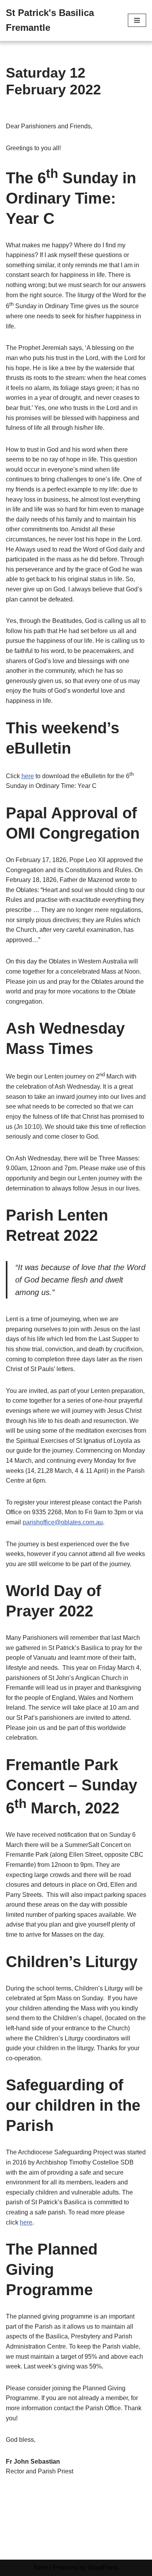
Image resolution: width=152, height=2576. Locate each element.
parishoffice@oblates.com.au (63, 1522)
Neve (41, 2568)
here (28, 776)
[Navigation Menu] (137, 20)
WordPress (103, 2568)
